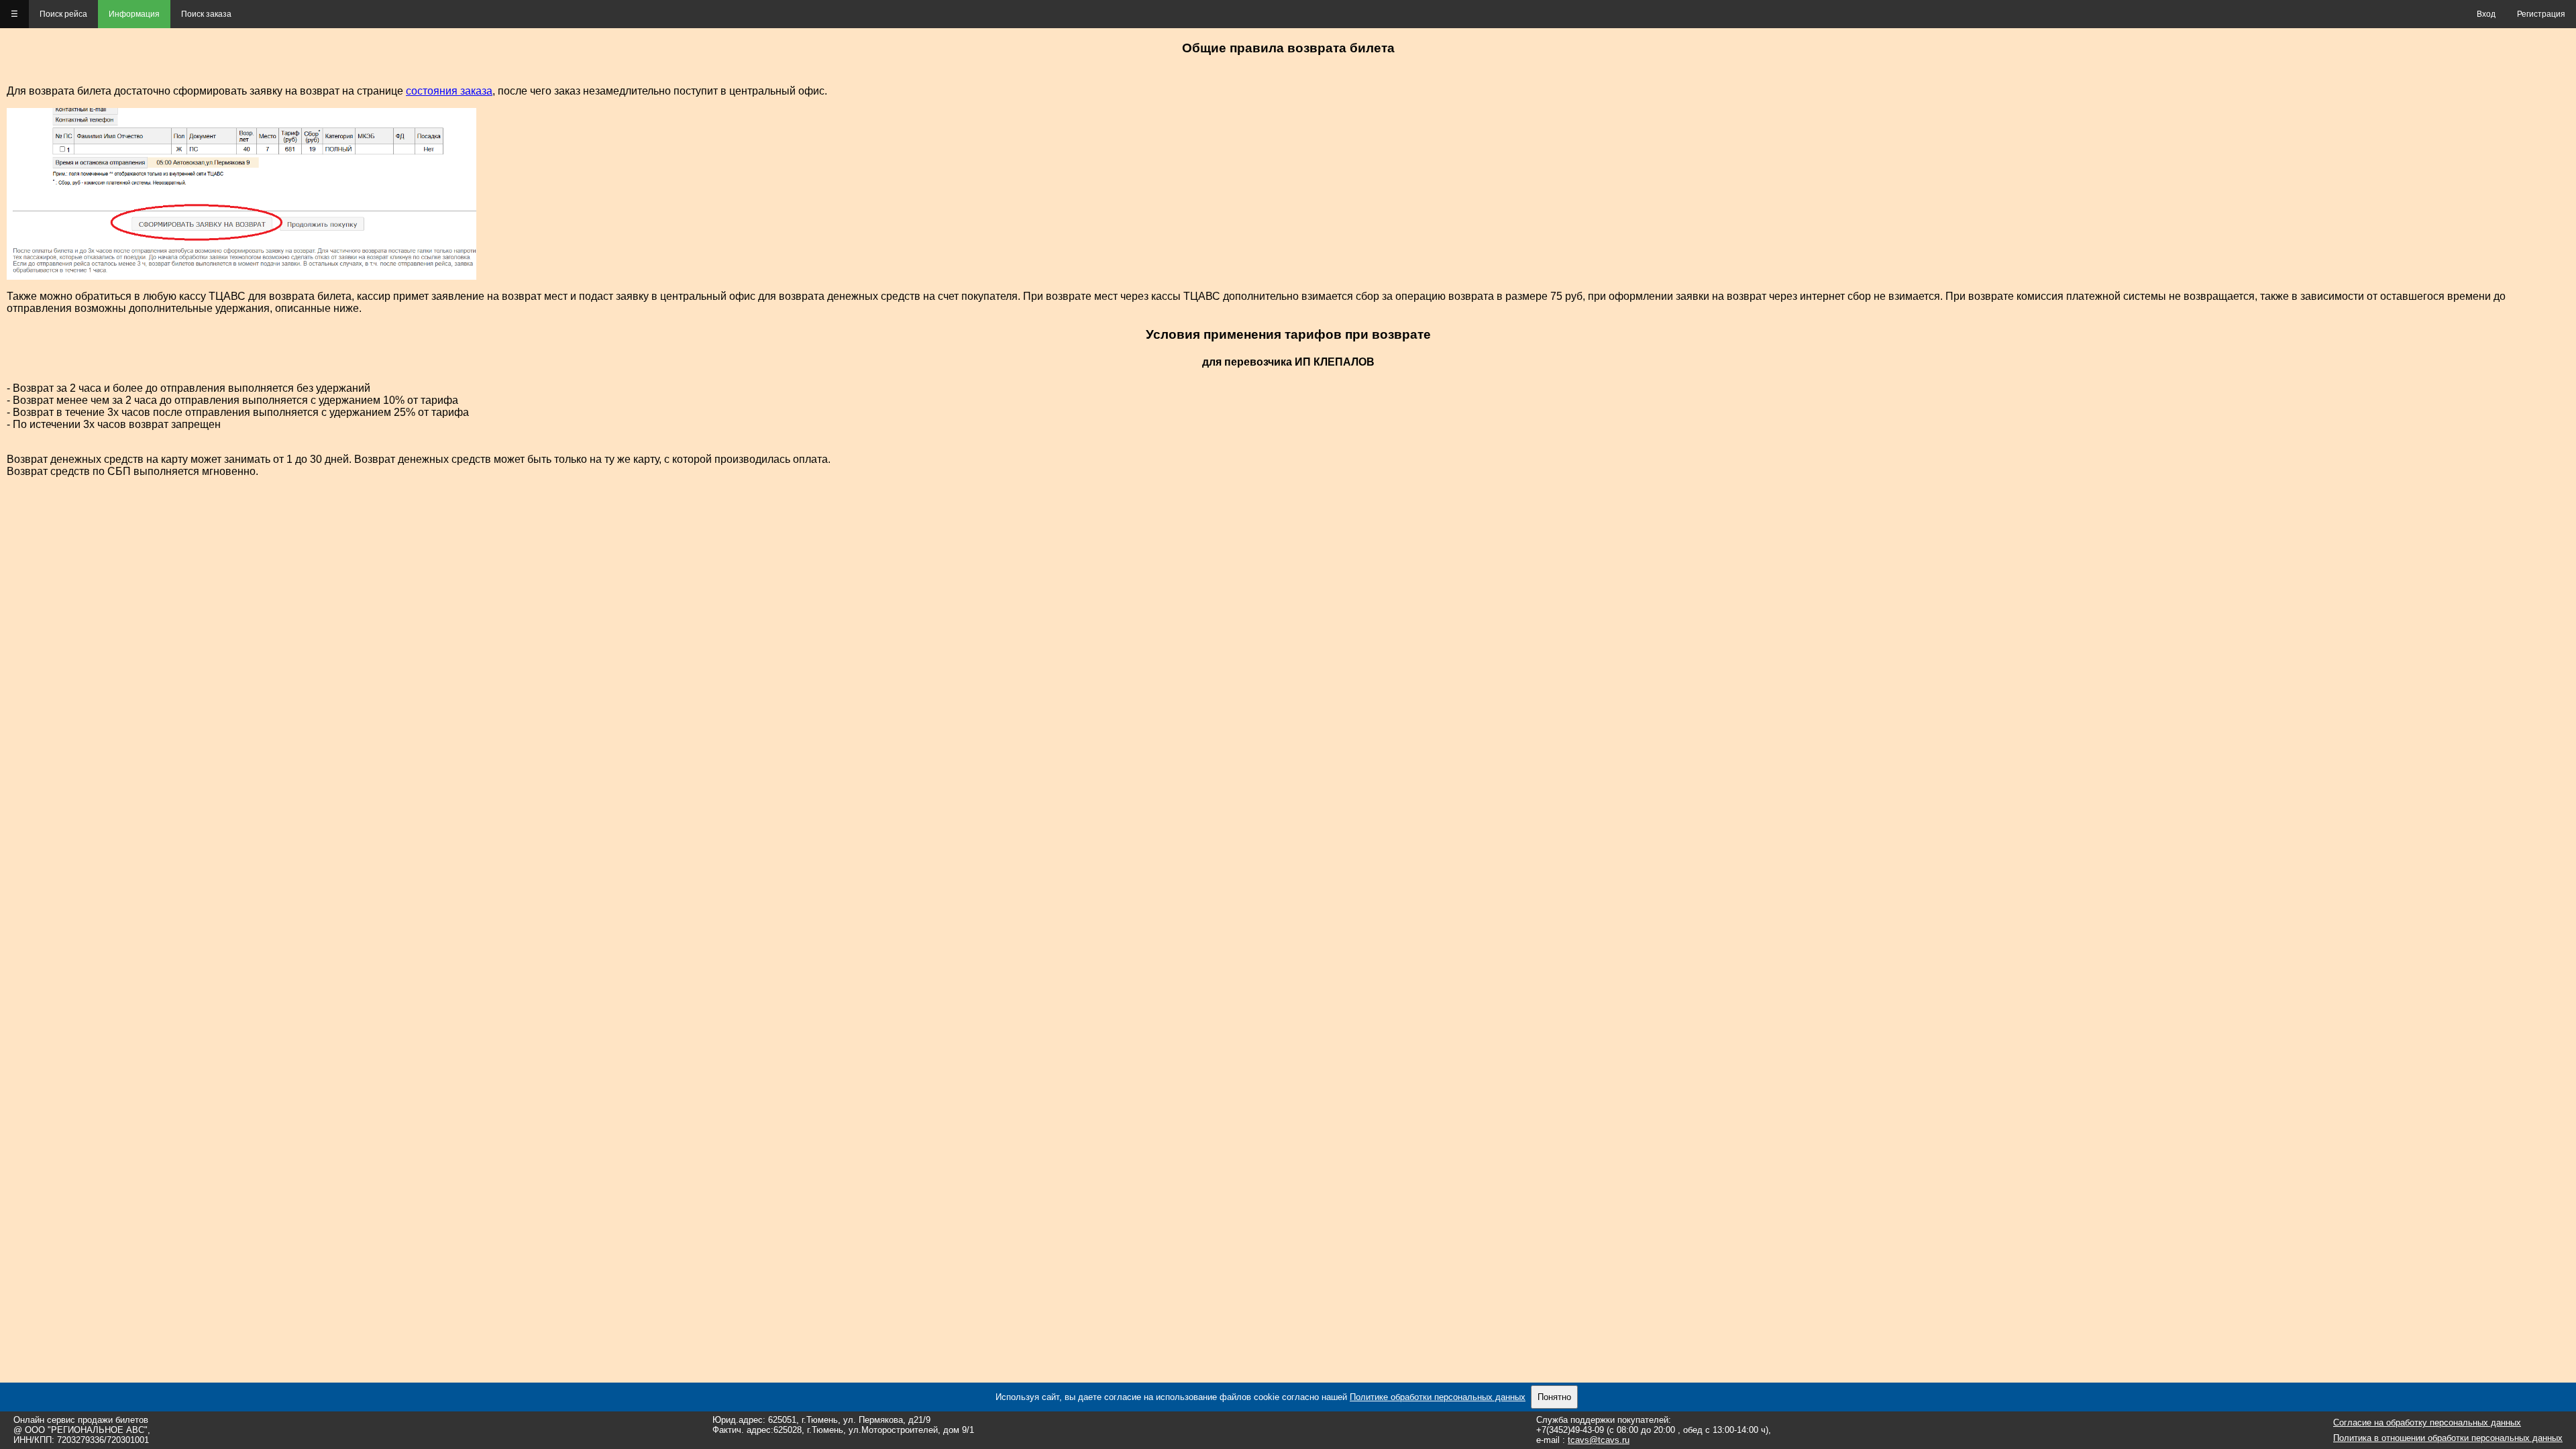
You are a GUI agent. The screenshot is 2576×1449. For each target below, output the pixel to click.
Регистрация (2541, 14)
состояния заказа (449, 91)
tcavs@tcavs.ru (1599, 1440)
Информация (134, 14)
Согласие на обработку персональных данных (2427, 1423)
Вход (2486, 14)
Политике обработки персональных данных (1438, 1397)
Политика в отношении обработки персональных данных (2448, 1438)
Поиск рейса (63, 14)
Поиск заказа (206, 14)
